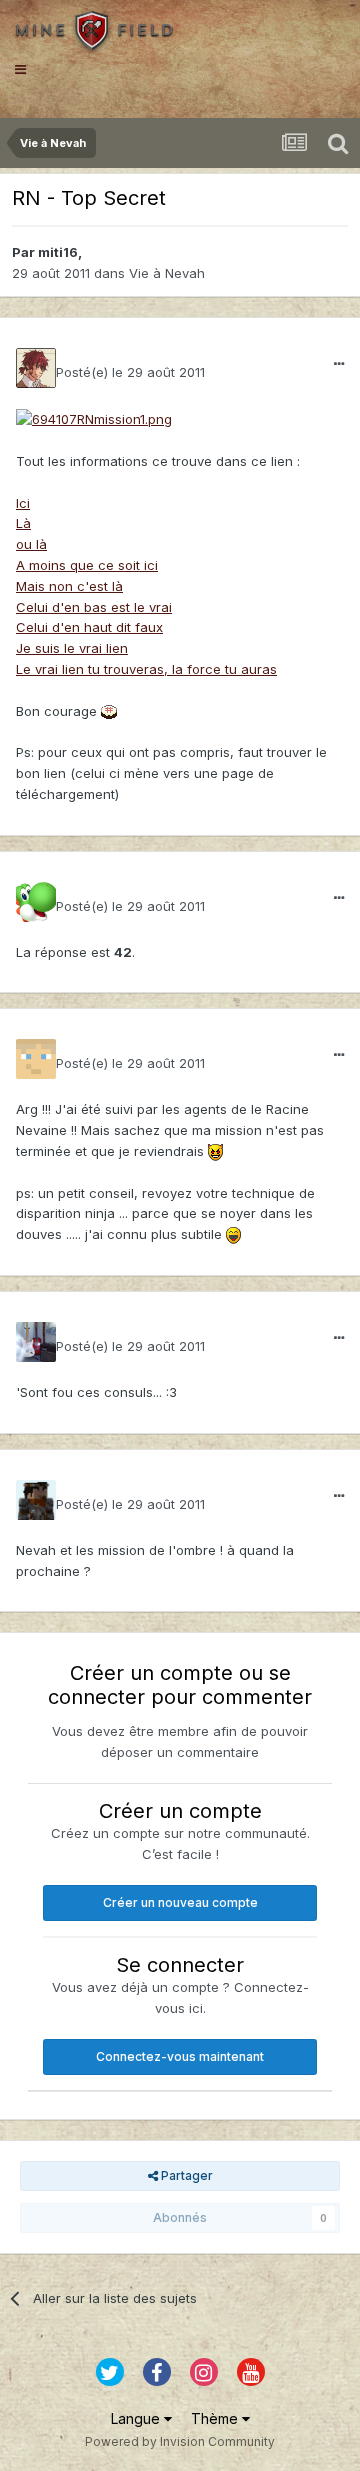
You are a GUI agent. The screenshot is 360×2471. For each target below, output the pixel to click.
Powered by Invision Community (180, 2441)
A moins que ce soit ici (87, 565)
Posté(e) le (130, 372)
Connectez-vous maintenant (180, 2056)
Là (23, 523)
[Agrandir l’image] (94, 418)
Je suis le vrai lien (72, 648)
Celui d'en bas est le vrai (94, 607)
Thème (216, 2418)
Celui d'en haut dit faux (89, 627)
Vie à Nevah (167, 273)
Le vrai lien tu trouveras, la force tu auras (146, 669)
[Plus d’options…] (339, 364)
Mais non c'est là (69, 586)
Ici (23, 503)
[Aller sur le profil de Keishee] (36, 1342)
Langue (137, 2418)
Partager (185, 2175)
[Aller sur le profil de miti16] (36, 368)
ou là (31, 544)
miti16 (58, 252)
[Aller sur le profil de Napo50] (36, 1500)
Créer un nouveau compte (180, 1902)
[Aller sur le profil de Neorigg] (36, 902)
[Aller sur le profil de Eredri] (36, 1059)
